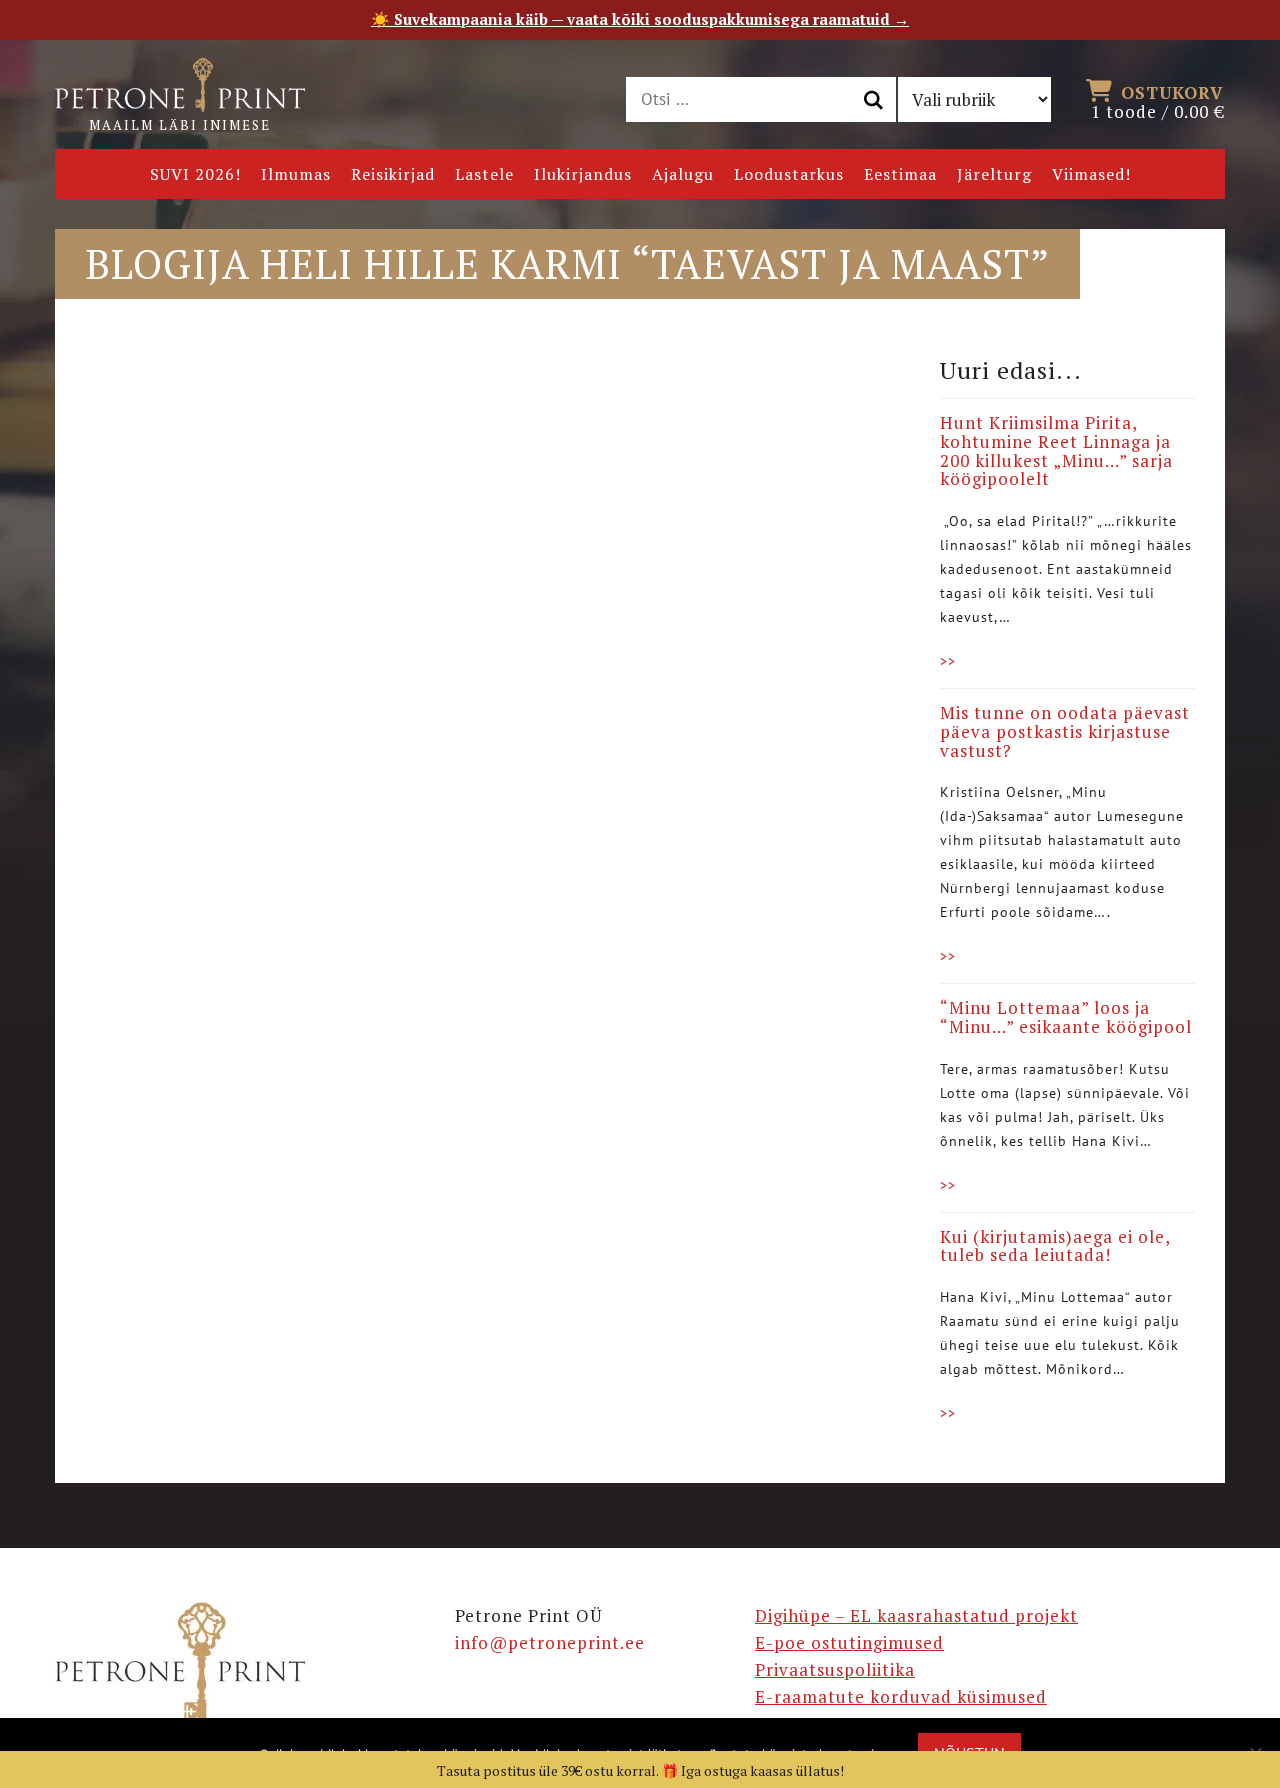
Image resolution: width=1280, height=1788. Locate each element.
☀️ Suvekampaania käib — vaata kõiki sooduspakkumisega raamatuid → (640, 19)
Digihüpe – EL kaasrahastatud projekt (916, 1615)
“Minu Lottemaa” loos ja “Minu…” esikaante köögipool (1066, 1017)
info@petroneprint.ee (550, 1642)
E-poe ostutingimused (849, 1642)
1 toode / (1158, 101)
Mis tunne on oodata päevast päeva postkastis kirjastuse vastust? (1065, 731)
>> (948, 661)
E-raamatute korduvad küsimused (901, 1696)
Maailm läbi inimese (180, 125)
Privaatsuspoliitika (835, 1669)
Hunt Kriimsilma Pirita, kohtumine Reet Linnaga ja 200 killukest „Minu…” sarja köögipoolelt (1056, 450)
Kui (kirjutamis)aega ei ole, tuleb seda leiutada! (1055, 1246)
